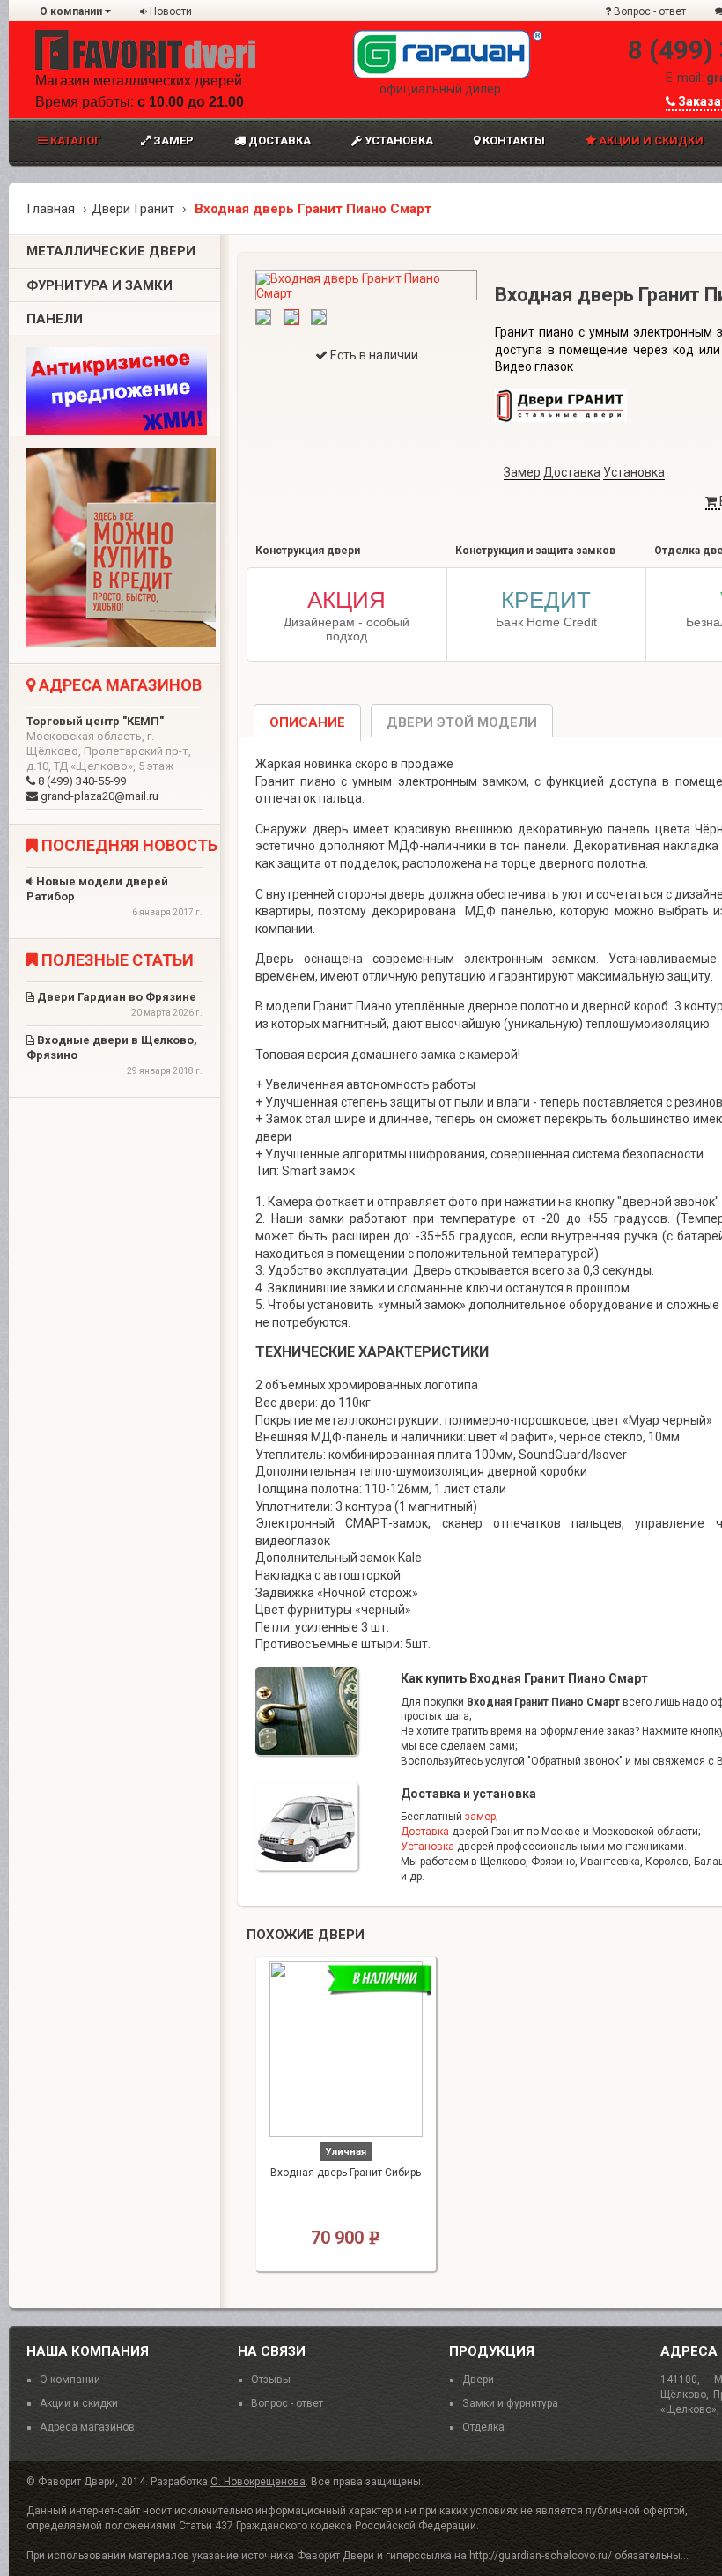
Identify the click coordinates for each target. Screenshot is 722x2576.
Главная (51, 209)
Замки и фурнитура (510, 2403)
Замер (172, 141)
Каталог (74, 141)
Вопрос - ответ (648, 11)
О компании (72, 11)
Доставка (278, 141)
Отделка (483, 2427)
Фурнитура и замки (99, 285)
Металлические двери (111, 251)
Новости (169, 11)
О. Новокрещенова (258, 2482)
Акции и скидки (79, 2403)
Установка (398, 141)
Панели (55, 319)
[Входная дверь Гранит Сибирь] (346, 2049)
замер (480, 1817)
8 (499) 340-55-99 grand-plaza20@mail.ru (109, 759)
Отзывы (271, 2380)
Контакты (512, 141)
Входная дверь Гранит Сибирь (346, 2173)
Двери (478, 2380)
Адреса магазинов (87, 2427)
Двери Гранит (133, 209)
